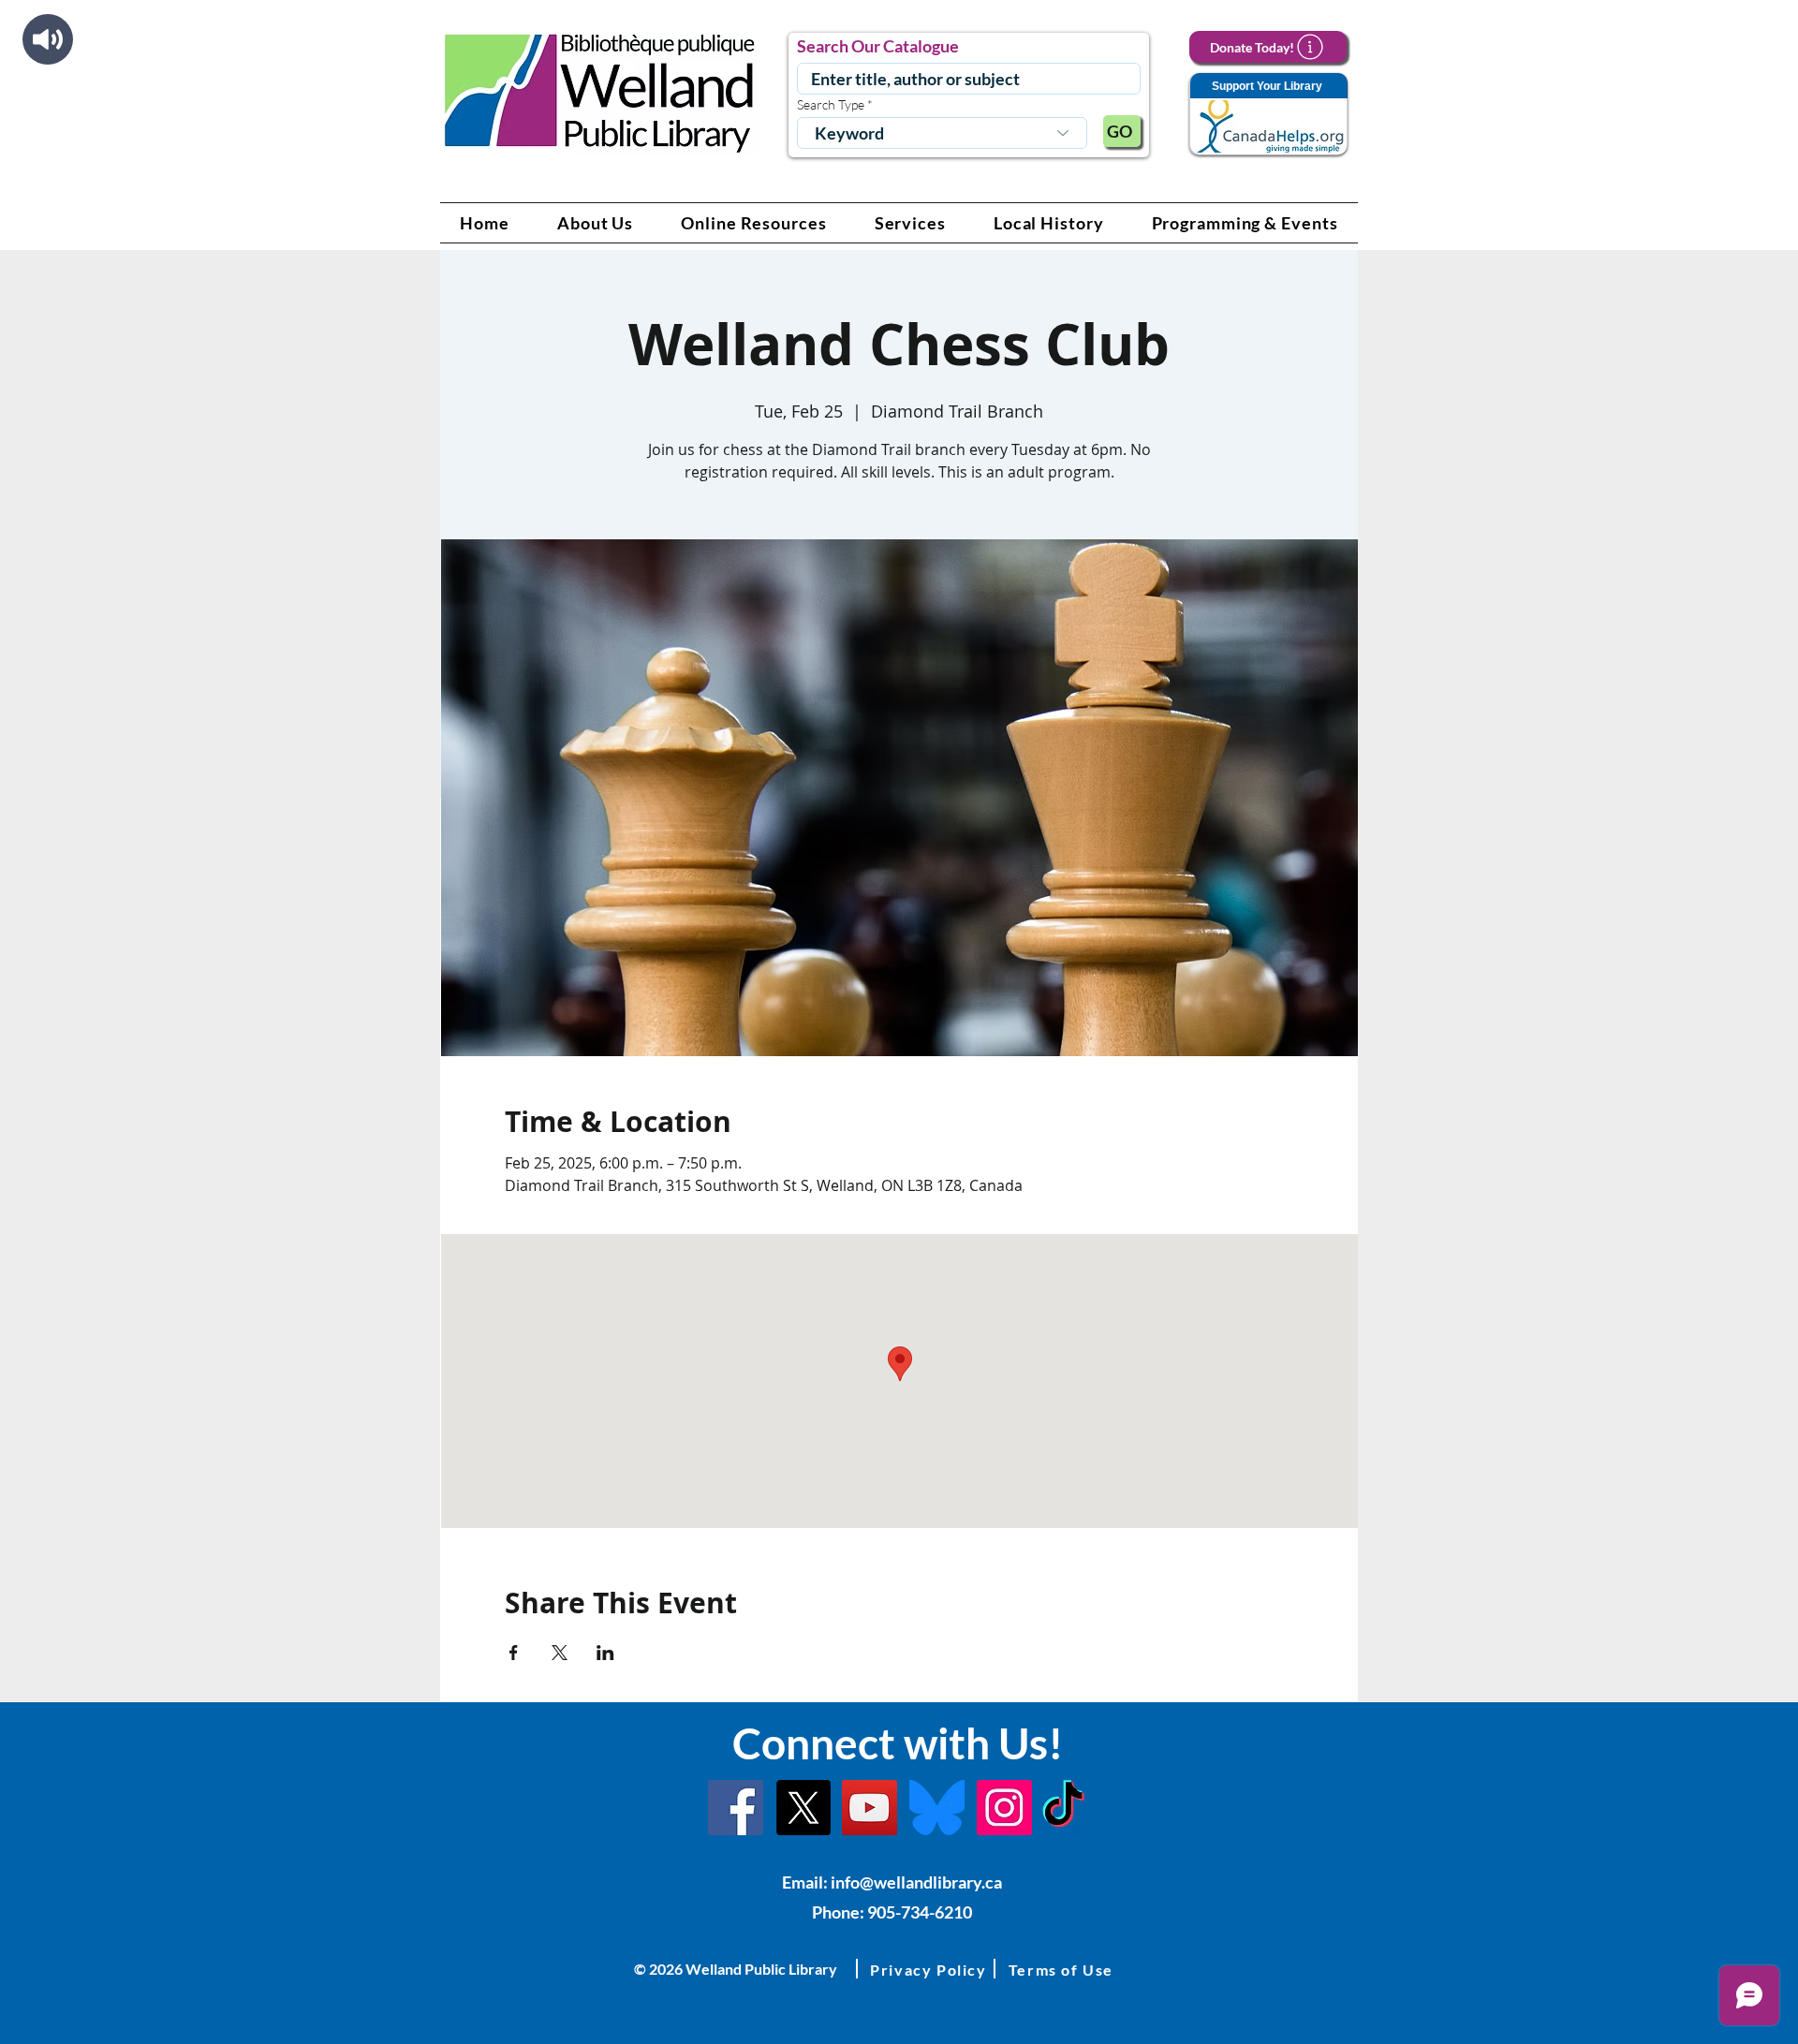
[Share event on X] (560, 1653)
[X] (803, 1808)
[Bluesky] (937, 1808)
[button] (596, 223)
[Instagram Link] (1004, 1808)
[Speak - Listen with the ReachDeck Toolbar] (48, 39)
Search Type (831, 105)
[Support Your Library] (1268, 115)
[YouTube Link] (870, 1808)
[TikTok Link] (1063, 1808)
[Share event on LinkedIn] (605, 1653)
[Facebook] (736, 1808)
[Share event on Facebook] (514, 1653)
